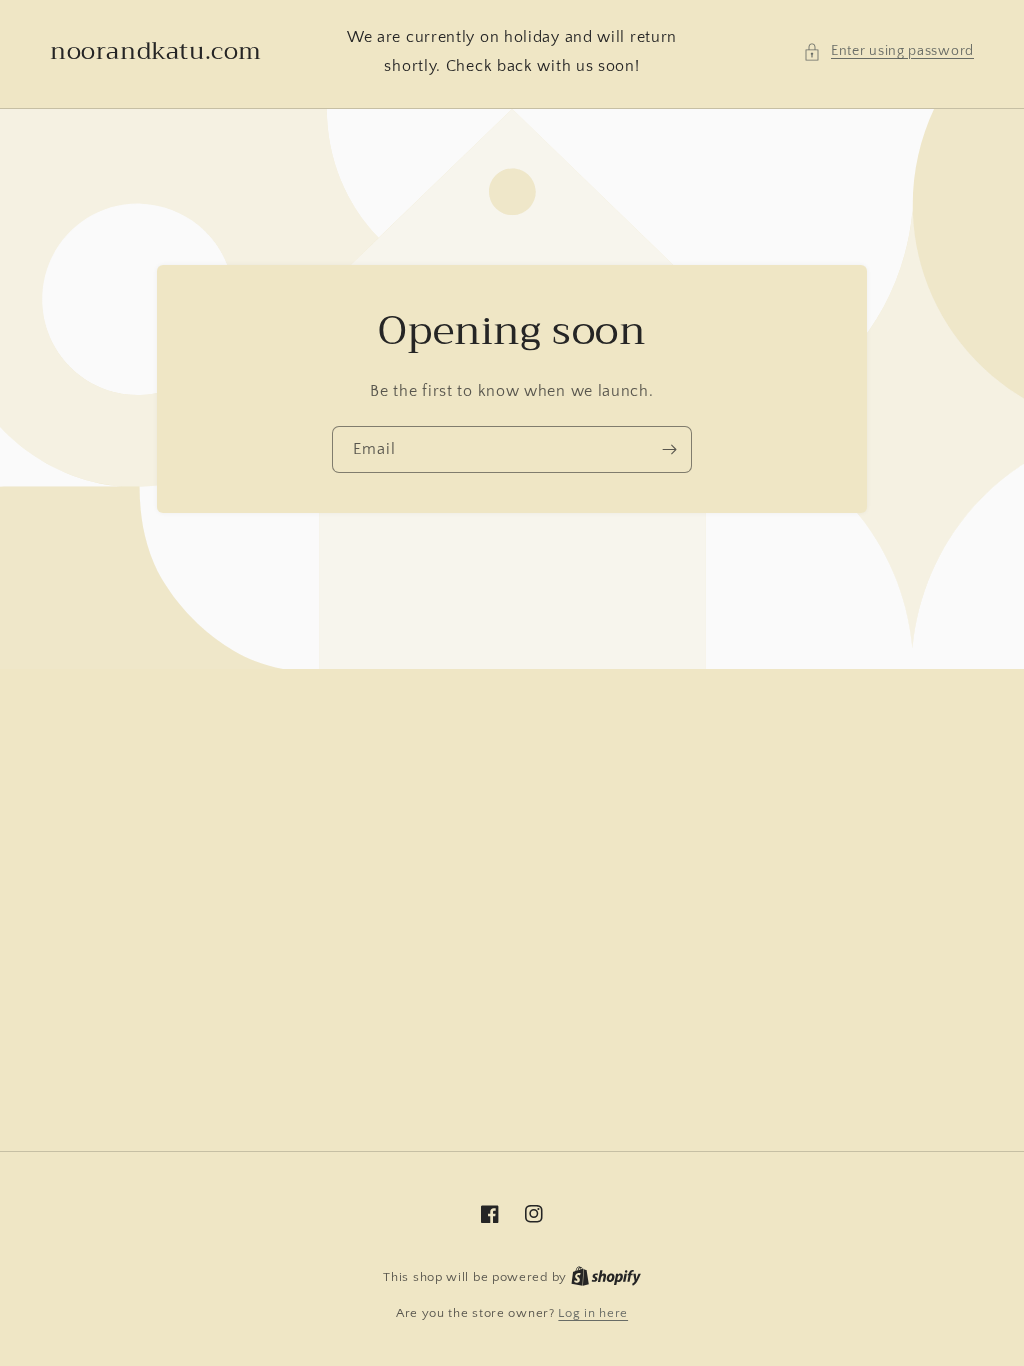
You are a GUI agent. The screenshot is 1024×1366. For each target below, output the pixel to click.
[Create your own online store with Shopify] (606, 1277)
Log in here (593, 1313)
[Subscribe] (669, 449)
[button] (888, 51)
